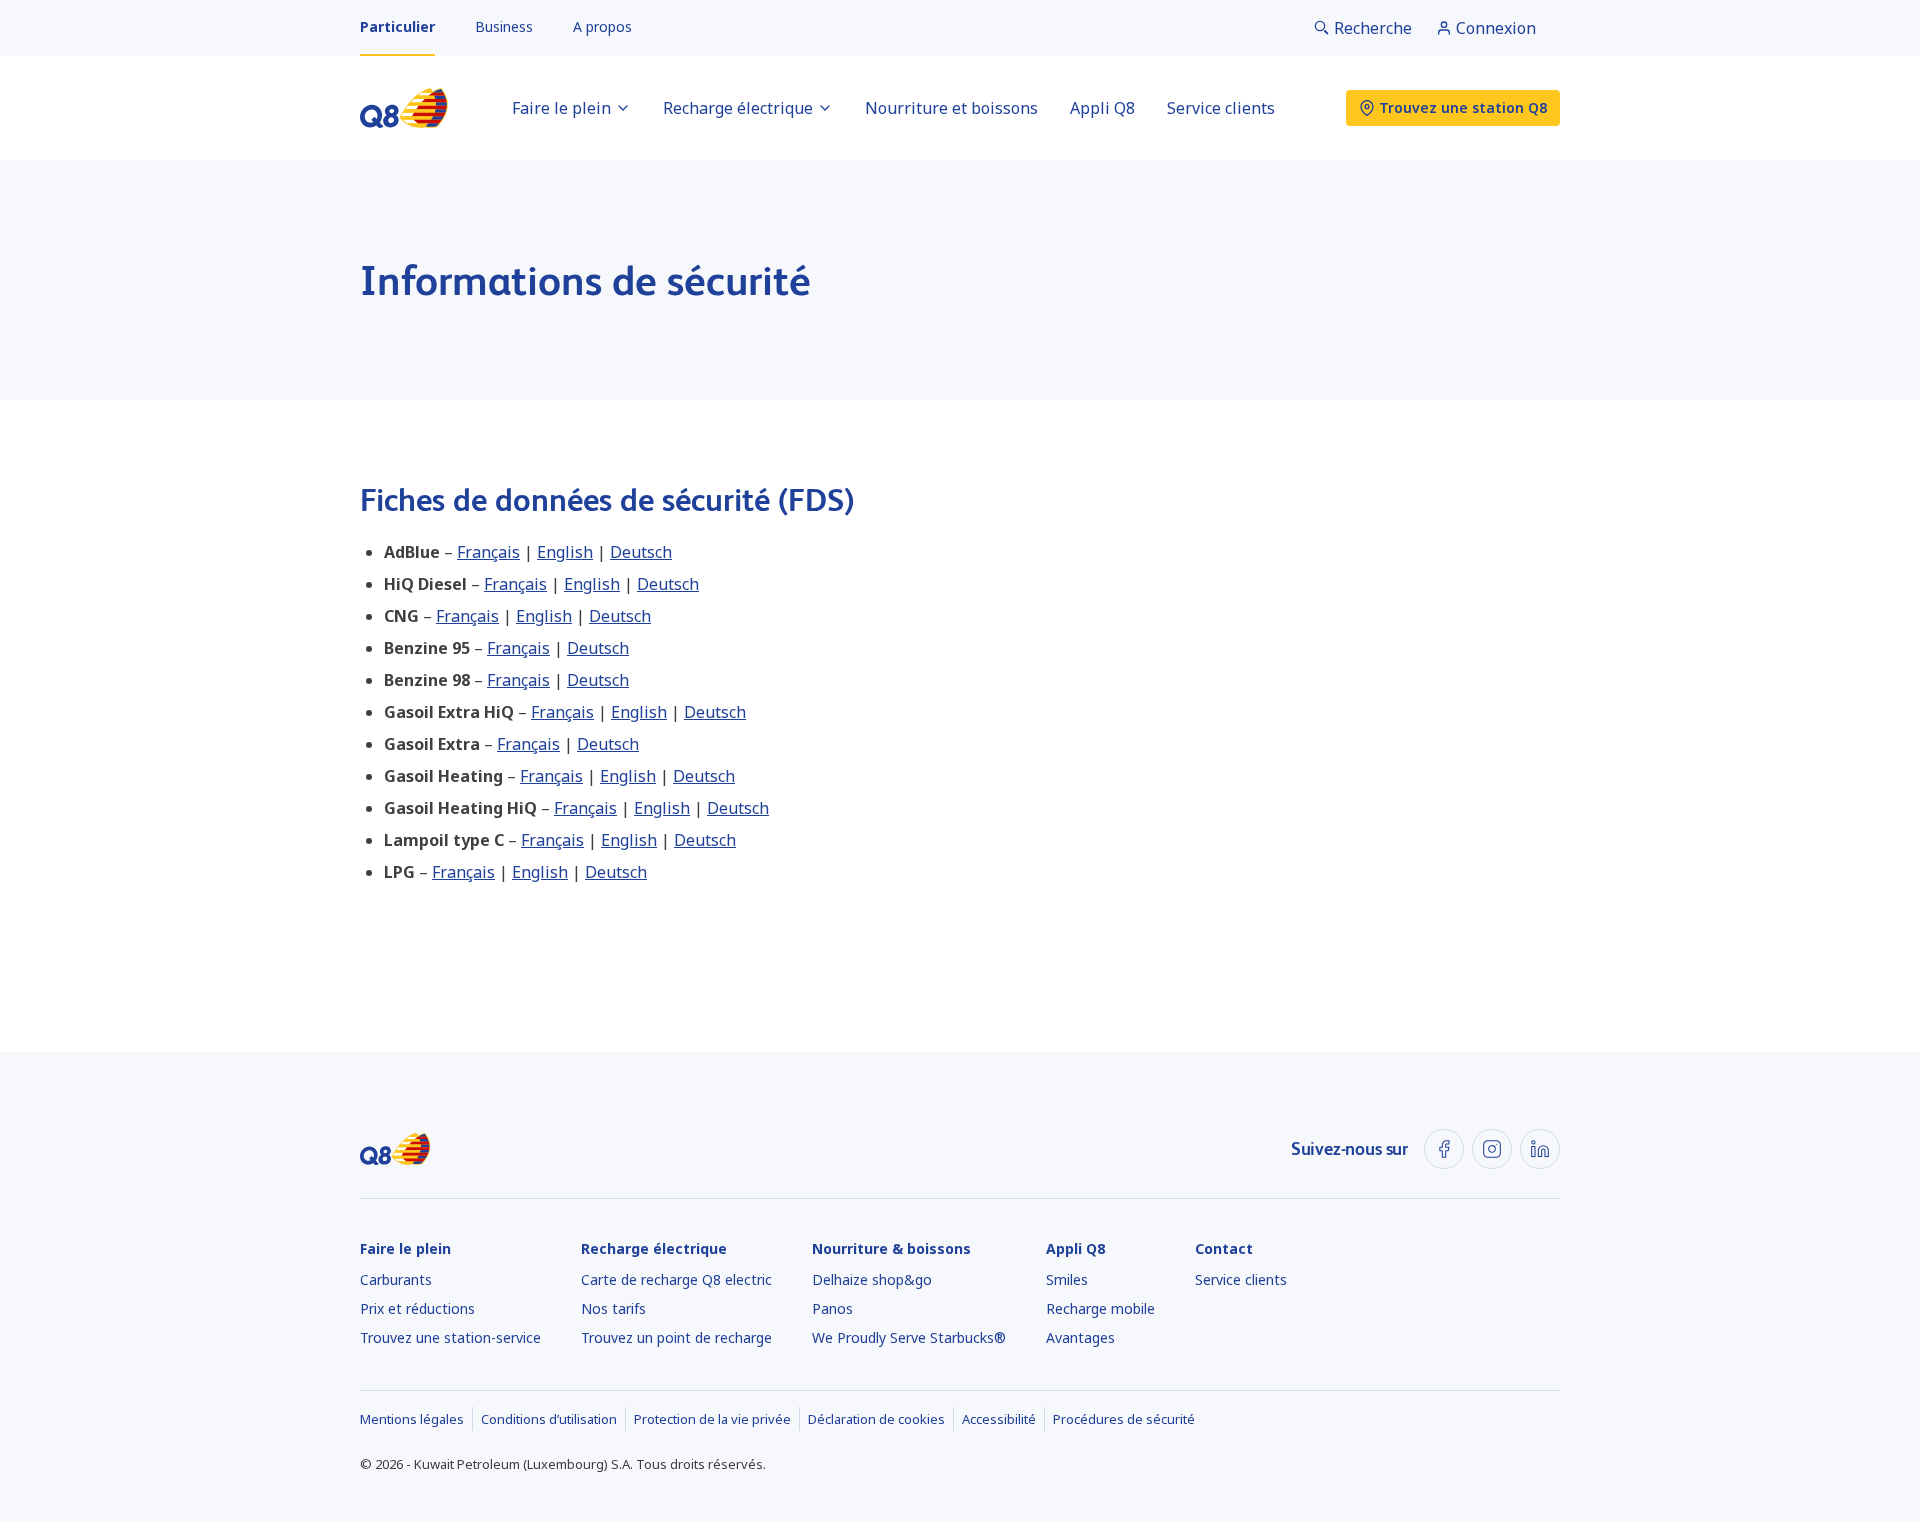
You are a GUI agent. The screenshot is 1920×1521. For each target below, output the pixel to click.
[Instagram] (1492, 1149)
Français (488, 552)
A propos (602, 26)
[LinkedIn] (1540, 1149)
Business (504, 26)
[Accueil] (404, 108)
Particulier (397, 26)
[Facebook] (1444, 1149)
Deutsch (641, 552)
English (565, 552)
